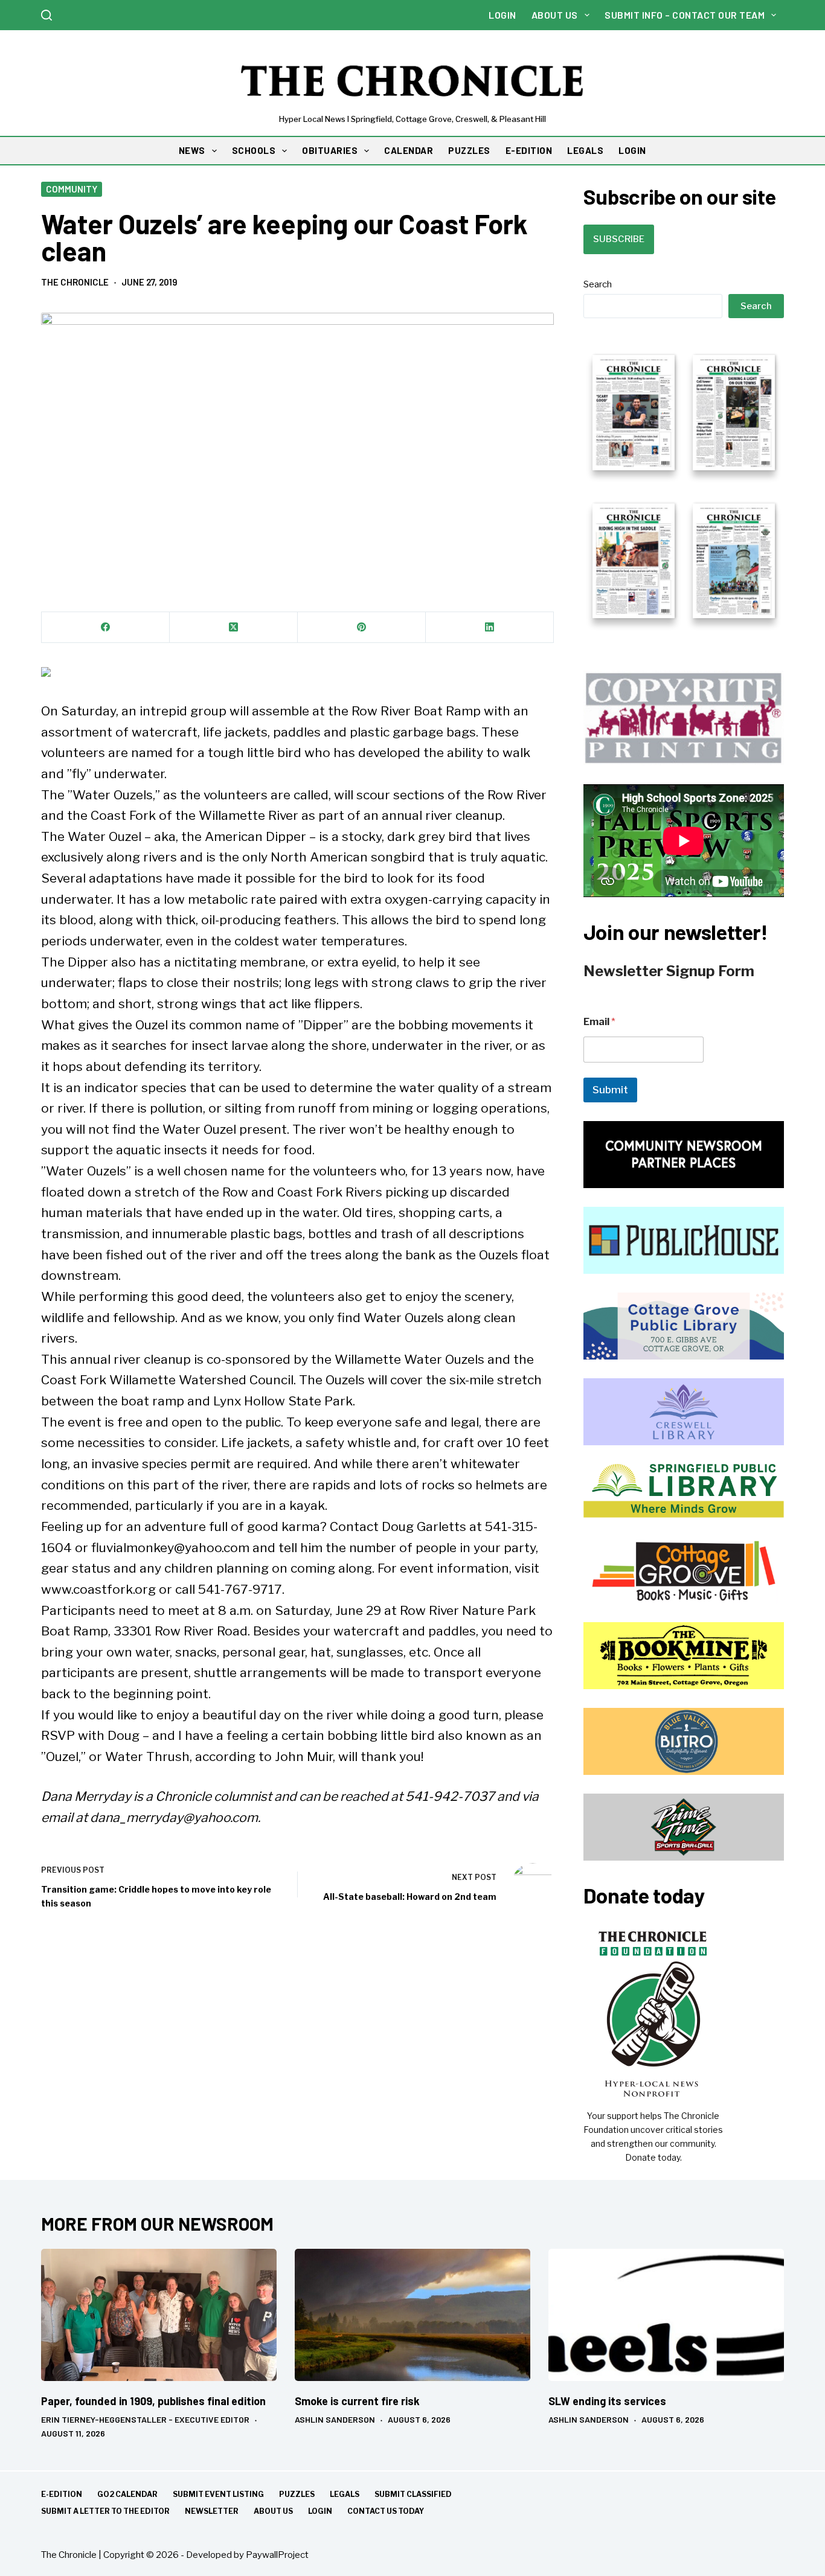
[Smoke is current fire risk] (412, 2315)
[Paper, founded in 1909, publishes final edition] (159, 2315)
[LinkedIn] (490, 628)
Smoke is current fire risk (357, 2401)
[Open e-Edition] (684, 485)
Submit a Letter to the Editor (105, 2511)
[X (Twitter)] (234, 628)
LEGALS (585, 150)
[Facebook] (106, 628)
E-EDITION (529, 150)
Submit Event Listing (218, 2494)
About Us (555, 15)
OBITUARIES (330, 150)
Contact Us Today (386, 2511)
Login (502, 15)
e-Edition (62, 2494)
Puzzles (297, 2494)
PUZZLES (469, 150)
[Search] (47, 15)
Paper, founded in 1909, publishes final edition (153, 2401)
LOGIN (632, 150)
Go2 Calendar (127, 2494)
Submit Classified (413, 2494)
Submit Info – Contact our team (685, 15)
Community (72, 189)
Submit (610, 1090)
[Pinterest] (362, 628)
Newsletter (212, 2511)
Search (598, 284)
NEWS (192, 150)
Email (599, 1022)
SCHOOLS (254, 150)
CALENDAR (409, 150)
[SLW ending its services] (666, 2315)
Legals (345, 2494)
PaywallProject (277, 2555)
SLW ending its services (607, 2401)
